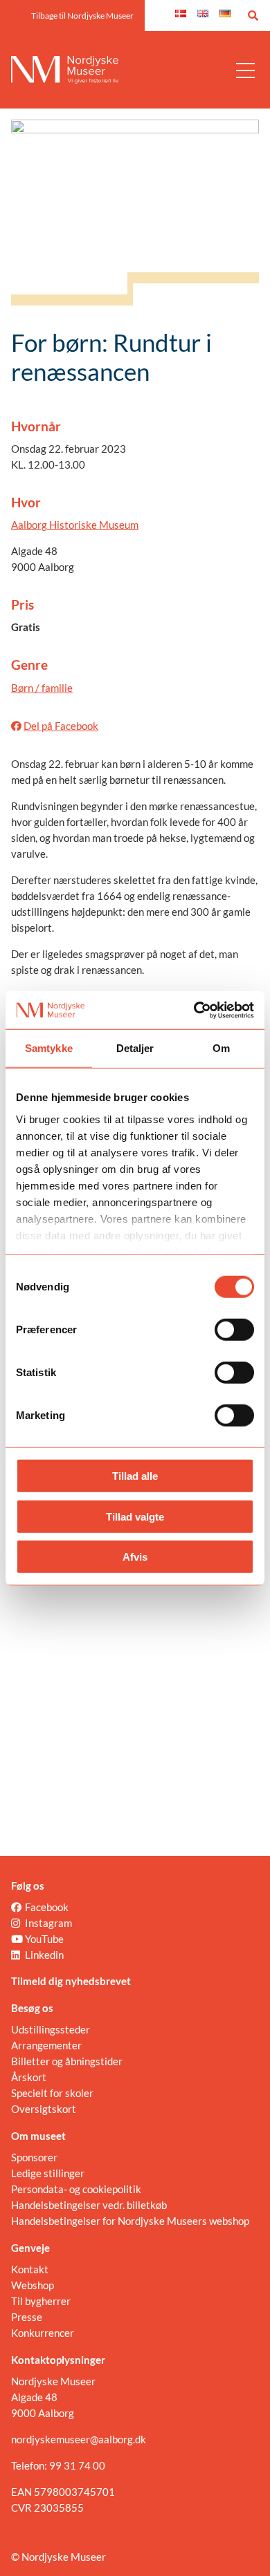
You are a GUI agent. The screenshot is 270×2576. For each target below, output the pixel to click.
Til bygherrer (41, 2301)
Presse (27, 2317)
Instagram (48, 1923)
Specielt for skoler (52, 2093)
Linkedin (44, 1955)
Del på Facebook (61, 726)
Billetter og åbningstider (67, 2061)
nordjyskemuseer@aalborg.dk (79, 2439)
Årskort (29, 2077)
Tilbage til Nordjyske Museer (82, 16)
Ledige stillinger (48, 2173)
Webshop (33, 2285)
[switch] (234, 1330)
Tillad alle (135, 1476)
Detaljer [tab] (135, 1048)
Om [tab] (221, 1048)
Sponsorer (34, 2157)
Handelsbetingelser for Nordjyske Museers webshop (130, 2221)
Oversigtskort (44, 2109)
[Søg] (253, 16)
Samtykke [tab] (49, 1048)
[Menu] (245, 70)
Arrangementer (46, 2045)
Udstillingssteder (51, 2029)
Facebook (47, 1907)
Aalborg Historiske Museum (75, 525)
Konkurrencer (43, 2333)
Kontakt (30, 2269)
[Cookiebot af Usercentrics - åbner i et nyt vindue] (194, 1010)
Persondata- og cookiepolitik (76, 2189)
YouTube (44, 1939)
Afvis (135, 1557)
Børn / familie (42, 688)
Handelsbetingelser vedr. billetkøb (89, 2205)
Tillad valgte (135, 1516)
